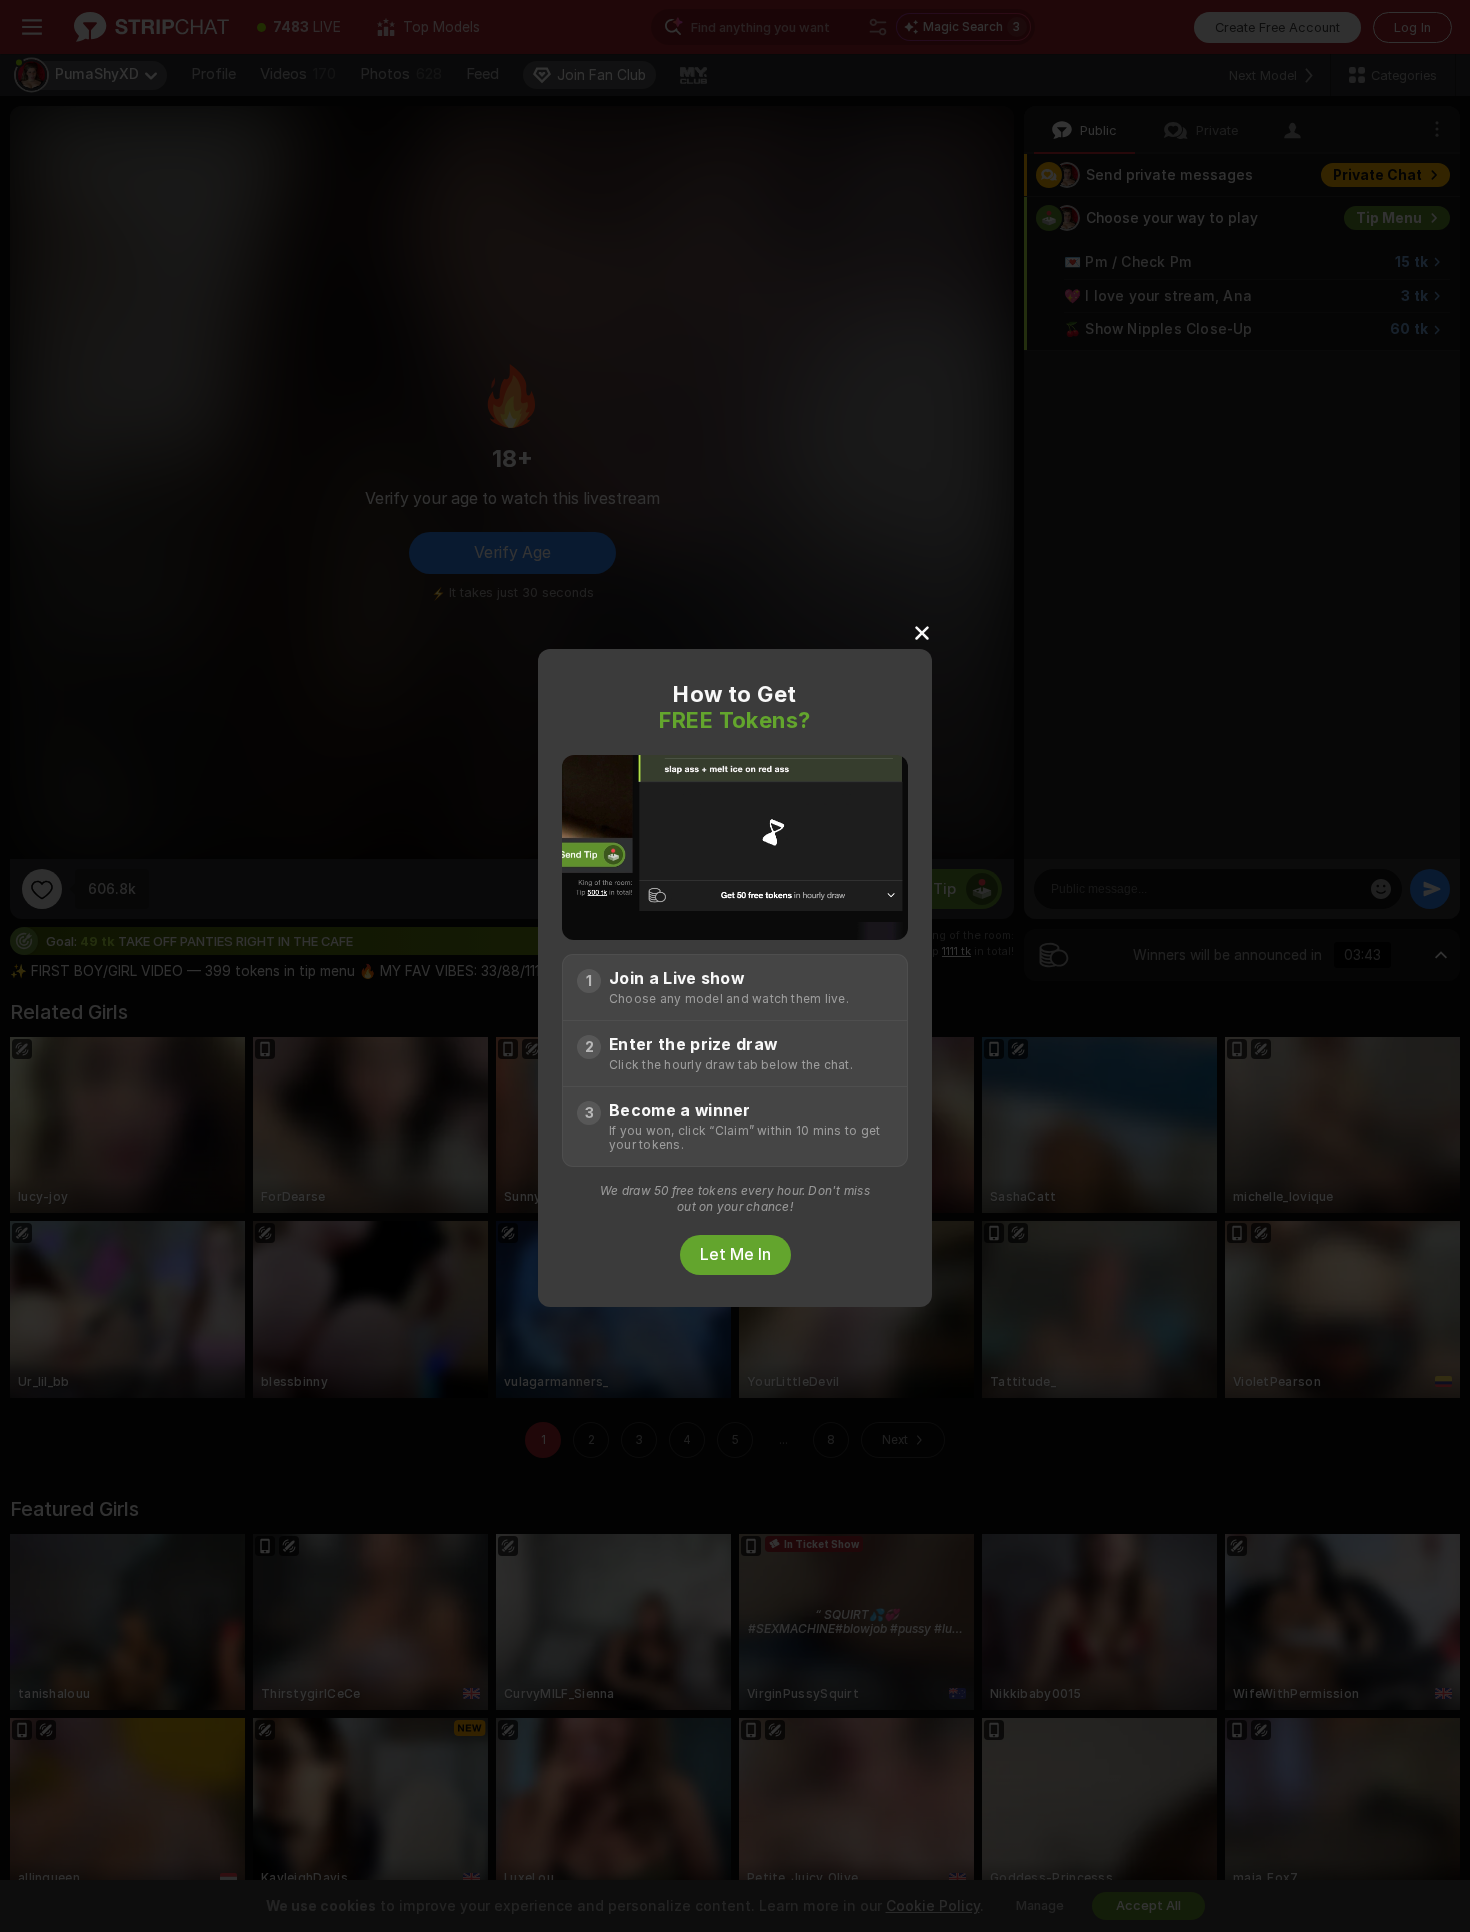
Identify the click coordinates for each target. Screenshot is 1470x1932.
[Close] (922, 632)
